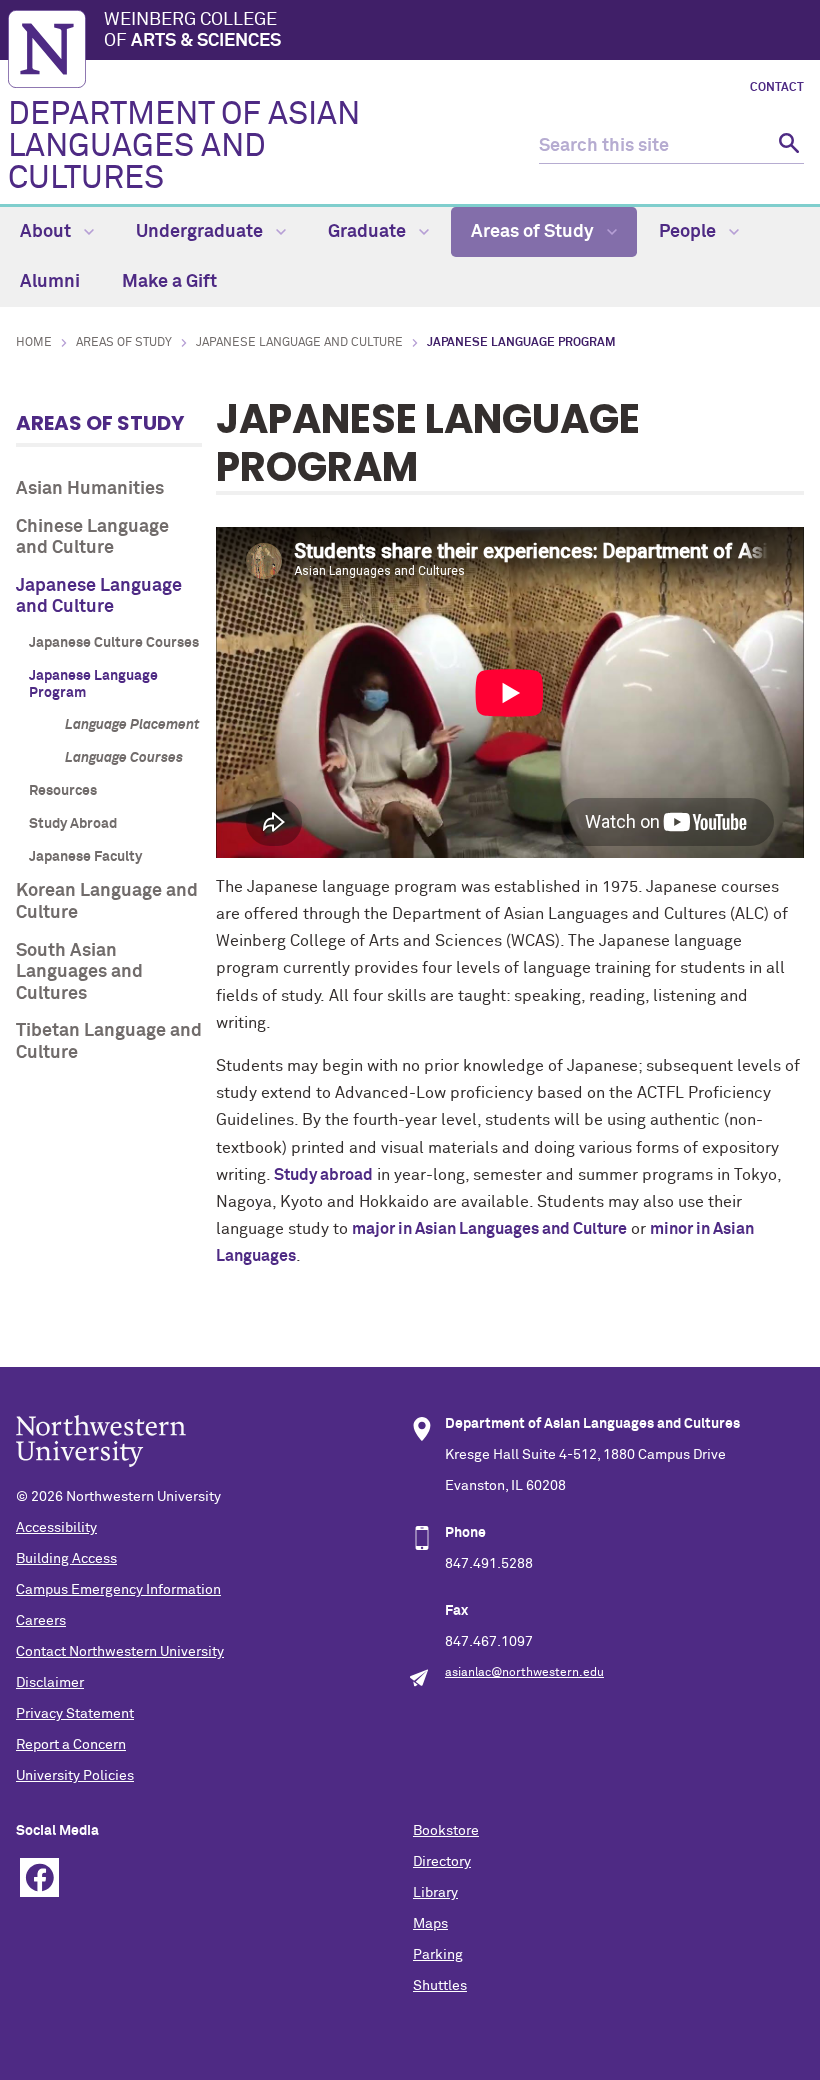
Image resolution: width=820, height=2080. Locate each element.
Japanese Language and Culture (299, 343)
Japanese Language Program (93, 684)
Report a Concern (71, 1745)
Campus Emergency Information (118, 1590)
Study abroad (323, 1175)
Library (435, 1893)
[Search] (786, 146)
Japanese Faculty (85, 857)
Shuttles (440, 1986)
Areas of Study (534, 232)
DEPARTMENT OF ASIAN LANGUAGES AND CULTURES (184, 147)
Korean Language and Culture (107, 902)
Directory (442, 1862)
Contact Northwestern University (120, 1652)
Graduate (369, 232)
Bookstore (446, 1831)
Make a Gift (169, 282)
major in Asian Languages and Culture (489, 1229)
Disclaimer (50, 1683)
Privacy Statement (75, 1714)
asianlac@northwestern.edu (524, 1673)
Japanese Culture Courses (114, 643)
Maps (430, 1924)
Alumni (50, 282)
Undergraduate (201, 232)
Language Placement (132, 725)
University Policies (75, 1776)
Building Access (66, 1559)
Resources (63, 791)
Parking (438, 1955)
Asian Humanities (90, 489)
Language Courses (124, 758)
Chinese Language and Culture (92, 538)
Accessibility (56, 1528)
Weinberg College (192, 31)
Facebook (39, 1877)
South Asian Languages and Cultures (79, 972)
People (689, 232)
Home (34, 343)
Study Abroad (73, 824)
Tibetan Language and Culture (109, 1042)
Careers (41, 1621)
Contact (777, 88)
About (47, 232)
